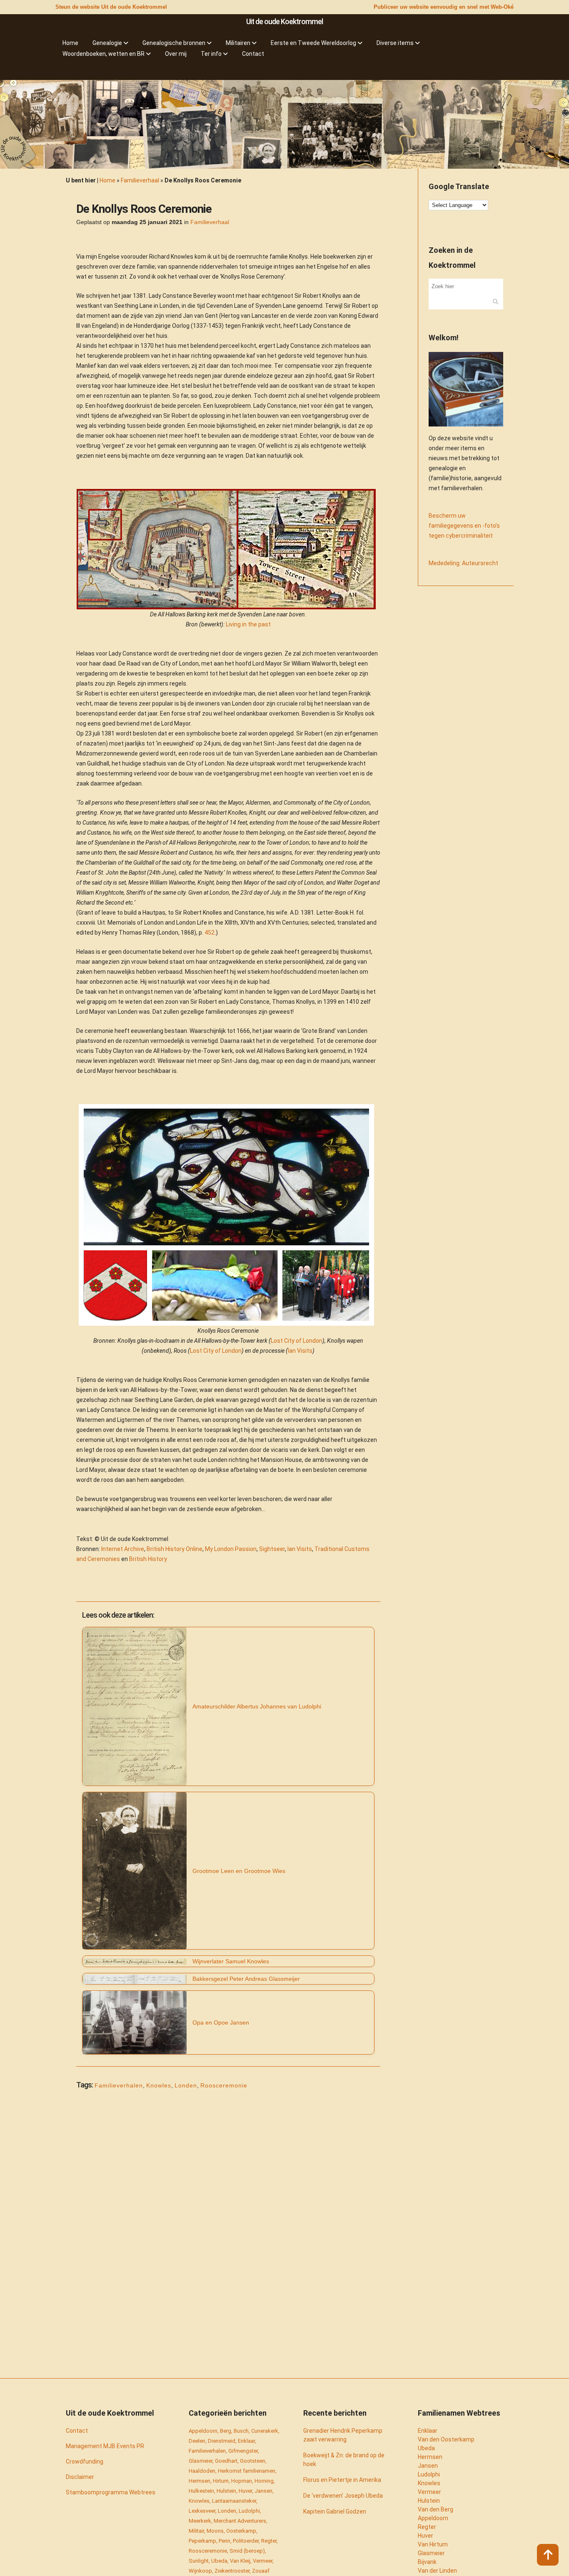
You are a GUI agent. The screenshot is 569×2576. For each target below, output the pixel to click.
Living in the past (248, 624)
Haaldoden (202, 2471)
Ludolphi (249, 2511)
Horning (264, 2481)
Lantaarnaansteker (234, 2501)
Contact (77, 2431)
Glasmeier (201, 2461)
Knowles (159, 2085)
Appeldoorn (203, 2431)
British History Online (175, 1549)
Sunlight (199, 2561)
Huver (245, 2491)
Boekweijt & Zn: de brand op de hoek (344, 2460)
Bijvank (427, 2562)
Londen (186, 2085)
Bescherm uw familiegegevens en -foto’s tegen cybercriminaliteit (464, 526)
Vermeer (263, 2561)
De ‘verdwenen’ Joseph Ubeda (343, 2496)
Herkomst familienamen (247, 2471)
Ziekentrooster (232, 2571)
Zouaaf (261, 2571)
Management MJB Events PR (105, 2446)
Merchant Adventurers (240, 2521)
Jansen (263, 2491)
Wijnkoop (200, 2571)
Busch (241, 2431)
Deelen (197, 2441)
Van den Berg (435, 2509)
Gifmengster (243, 2451)
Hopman (242, 2481)
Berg (226, 2431)
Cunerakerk (265, 2431)
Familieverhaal (140, 180)
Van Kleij (240, 2561)
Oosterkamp (241, 2531)
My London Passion (231, 1549)
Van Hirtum (433, 2544)
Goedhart (226, 2461)
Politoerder (246, 2541)
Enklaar (246, 2441)
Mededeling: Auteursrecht (463, 563)
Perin (225, 2541)
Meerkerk (200, 2521)
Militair (196, 2531)
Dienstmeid (222, 2441)
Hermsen (200, 2481)
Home (107, 180)
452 (210, 933)
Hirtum (221, 2481)
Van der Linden (437, 2571)
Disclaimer (80, 2477)
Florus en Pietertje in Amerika (342, 2480)
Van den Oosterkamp (446, 2439)
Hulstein (226, 2491)
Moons (215, 2531)
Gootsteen (253, 2461)
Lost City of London (297, 1341)
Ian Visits (300, 1351)
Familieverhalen (119, 2085)
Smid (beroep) (247, 2551)
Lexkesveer (202, 2511)
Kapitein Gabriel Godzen (335, 2511)
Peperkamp (202, 2541)
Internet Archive (123, 1549)
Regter (269, 2541)
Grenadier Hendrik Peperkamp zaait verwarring (343, 2435)
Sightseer (272, 1549)
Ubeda (219, 2561)
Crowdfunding (85, 2461)
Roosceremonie (224, 2085)
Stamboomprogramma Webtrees (111, 2492)
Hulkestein (201, 2491)
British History (148, 1559)
